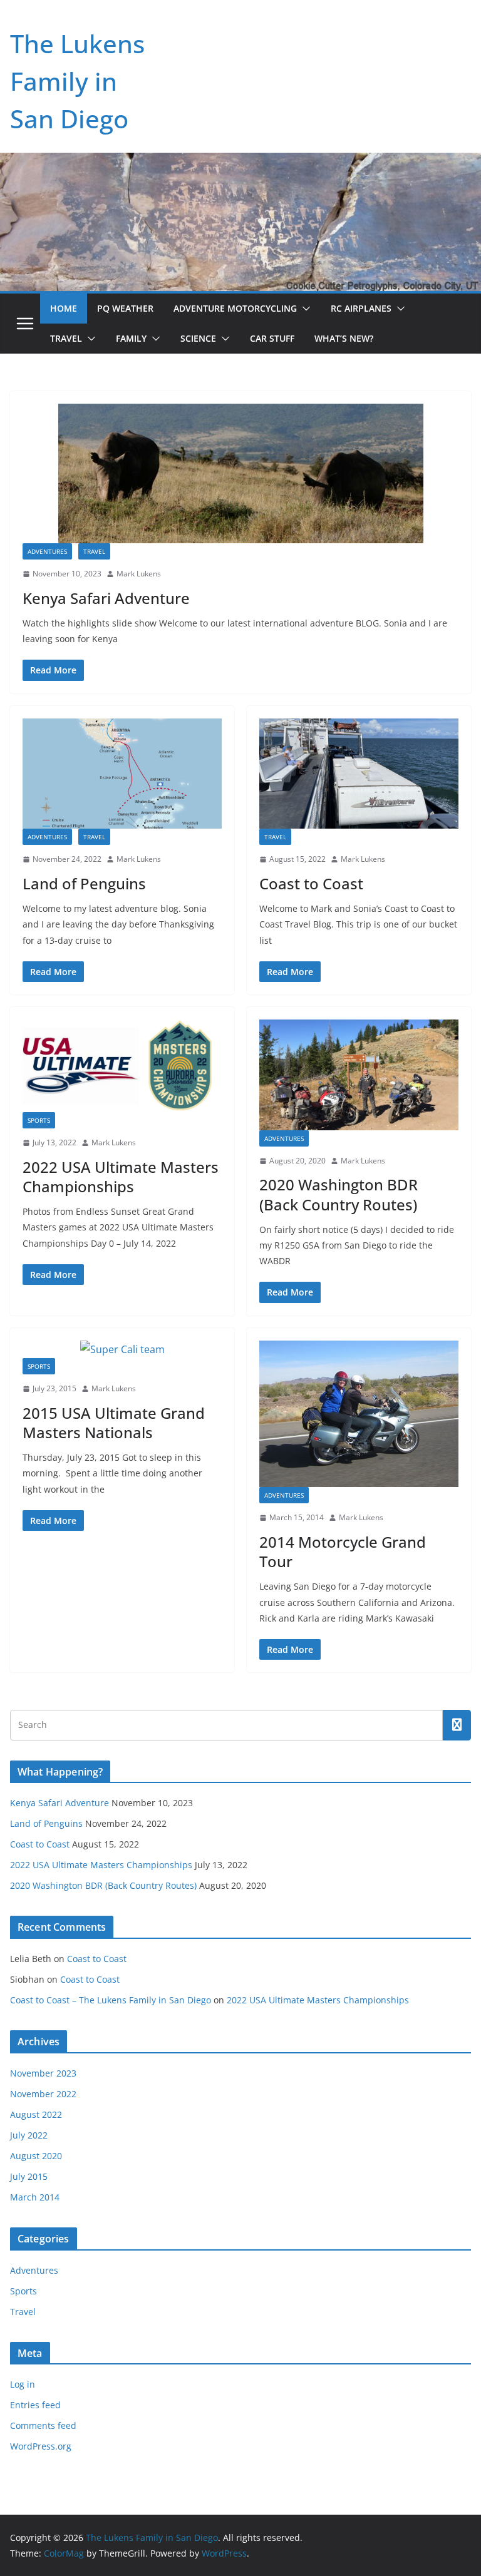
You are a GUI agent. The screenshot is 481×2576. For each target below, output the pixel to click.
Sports (39, 1120)
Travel (66, 338)
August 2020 (36, 2156)
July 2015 (29, 2176)
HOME (64, 308)
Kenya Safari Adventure (106, 598)
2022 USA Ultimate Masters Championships (121, 1177)
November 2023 (43, 2073)
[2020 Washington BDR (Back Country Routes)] (359, 1075)
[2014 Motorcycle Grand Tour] (359, 1414)
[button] (304, 309)
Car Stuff (272, 338)
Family (131, 338)
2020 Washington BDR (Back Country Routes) (339, 1194)
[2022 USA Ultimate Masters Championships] (122, 1066)
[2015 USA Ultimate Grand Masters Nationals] (122, 1350)
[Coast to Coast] (359, 774)
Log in (23, 2384)
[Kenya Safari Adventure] (240, 473)
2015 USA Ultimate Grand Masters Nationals (114, 1423)
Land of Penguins (84, 883)
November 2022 (43, 2094)
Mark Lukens (139, 574)
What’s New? (344, 338)
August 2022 (36, 2114)
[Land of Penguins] (122, 774)
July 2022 (29, 2135)
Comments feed (43, 2425)
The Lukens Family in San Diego (77, 81)
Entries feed (35, 2405)
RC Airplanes (361, 308)
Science (198, 338)
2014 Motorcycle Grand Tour (343, 1551)
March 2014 (35, 2197)
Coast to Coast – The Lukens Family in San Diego (111, 2000)
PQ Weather (125, 308)
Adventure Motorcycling (235, 308)
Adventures (47, 551)
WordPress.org (41, 2446)
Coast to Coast (311, 883)
